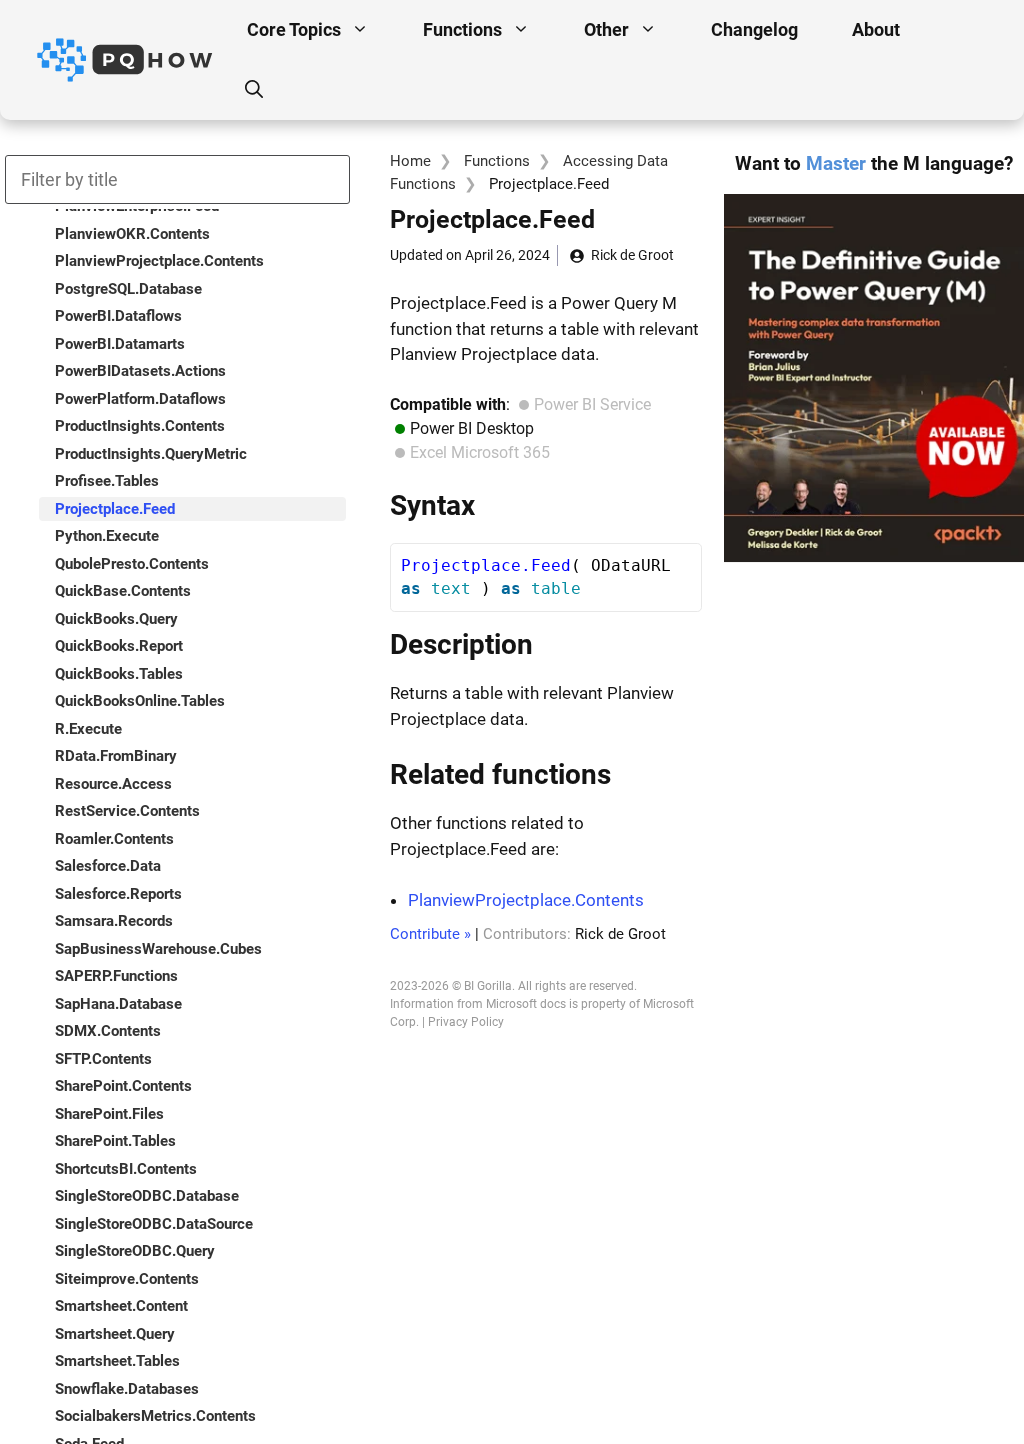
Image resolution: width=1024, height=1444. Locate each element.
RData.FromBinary (116, 756)
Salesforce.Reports (118, 894)
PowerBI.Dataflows (118, 316)
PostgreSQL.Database (128, 289)
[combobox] (177, 179)
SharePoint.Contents (123, 1086)
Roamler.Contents (114, 839)
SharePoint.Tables (115, 1141)
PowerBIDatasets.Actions (140, 371)
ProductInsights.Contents (140, 426)
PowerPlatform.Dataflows (140, 399)
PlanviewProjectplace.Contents (526, 900)
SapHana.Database (118, 1004)
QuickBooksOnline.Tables (140, 701)
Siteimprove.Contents (127, 1279)
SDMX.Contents (108, 1031)
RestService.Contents (127, 811)
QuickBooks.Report (119, 646)
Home (410, 161)
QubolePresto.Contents (132, 564)
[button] (254, 90)
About (876, 29)
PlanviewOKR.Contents (132, 234)
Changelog (754, 29)
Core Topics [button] (294, 29)
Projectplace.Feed (115, 509)
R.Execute (88, 729)
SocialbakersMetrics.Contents (155, 1416)
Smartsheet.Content (121, 1306)
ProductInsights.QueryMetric (151, 454)
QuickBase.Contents (123, 591)
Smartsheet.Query (115, 1334)
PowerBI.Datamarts (120, 344)
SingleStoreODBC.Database (147, 1196)
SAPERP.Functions (116, 976)
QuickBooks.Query (116, 619)
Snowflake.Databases (127, 1389)
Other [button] (606, 29)
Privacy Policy (466, 1022)
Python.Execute (107, 536)
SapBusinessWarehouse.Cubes (158, 949)
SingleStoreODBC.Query (135, 1251)
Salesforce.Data (108, 866)
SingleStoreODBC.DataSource (154, 1224)
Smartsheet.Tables (117, 1361)
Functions (497, 161)
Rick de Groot (632, 255)
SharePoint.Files (109, 1114)
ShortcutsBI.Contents (126, 1169)
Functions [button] (462, 29)
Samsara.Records (114, 921)
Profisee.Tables (107, 481)
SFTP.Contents (103, 1059)
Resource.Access (113, 784)
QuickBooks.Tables (119, 674)
